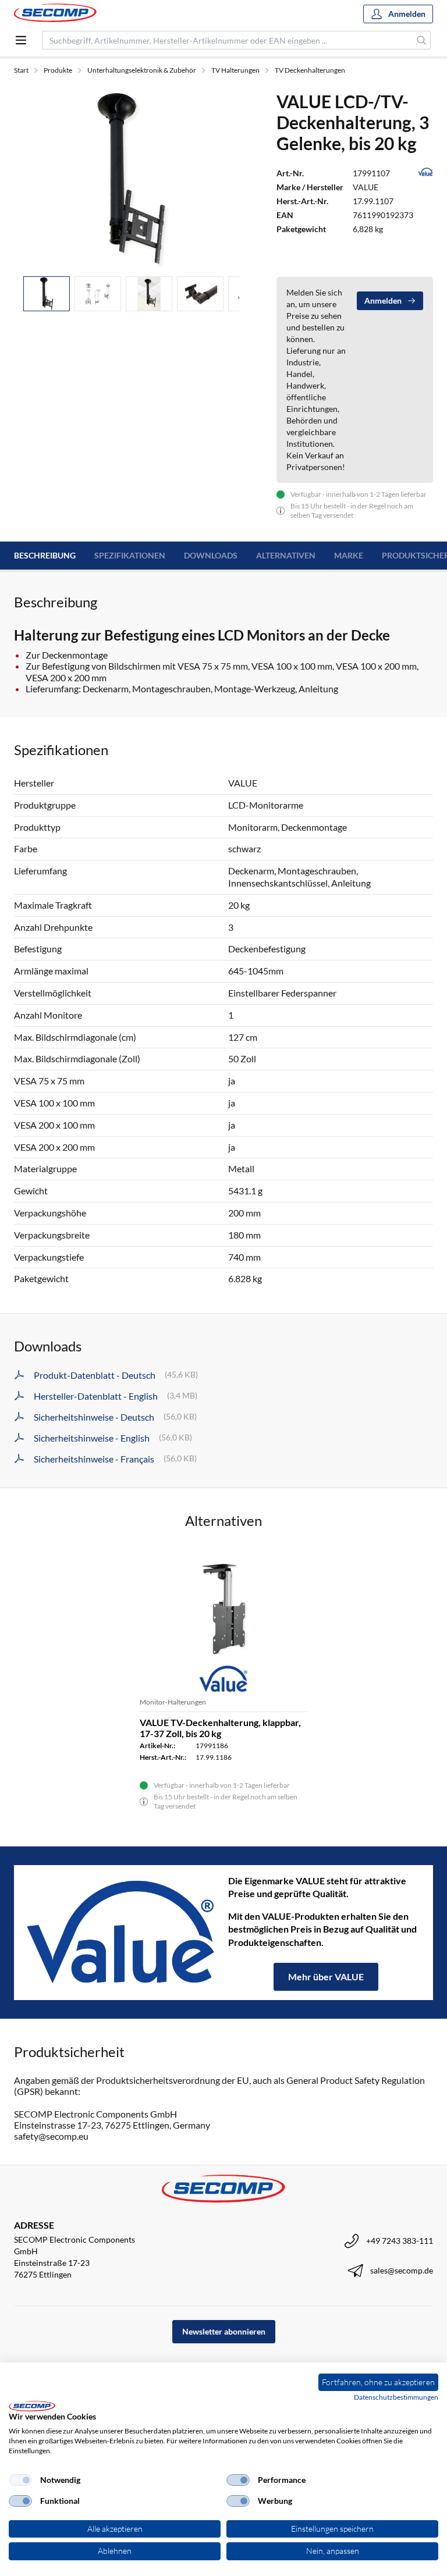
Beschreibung (45, 555)
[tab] (47, 294)
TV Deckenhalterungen (310, 70)
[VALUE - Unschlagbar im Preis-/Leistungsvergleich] (121, 1933)
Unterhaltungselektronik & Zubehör (142, 70)
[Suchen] (422, 40)
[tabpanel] (131, 179)
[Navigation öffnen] (21, 40)
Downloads (211, 555)
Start (21, 70)
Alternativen (286, 555)
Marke (349, 555)
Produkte (58, 70)
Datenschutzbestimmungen (396, 2397)
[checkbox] (20, 2480)
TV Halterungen (235, 70)
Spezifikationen (130, 555)
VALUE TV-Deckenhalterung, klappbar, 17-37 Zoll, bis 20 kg (220, 1728)
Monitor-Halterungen (173, 1702)
